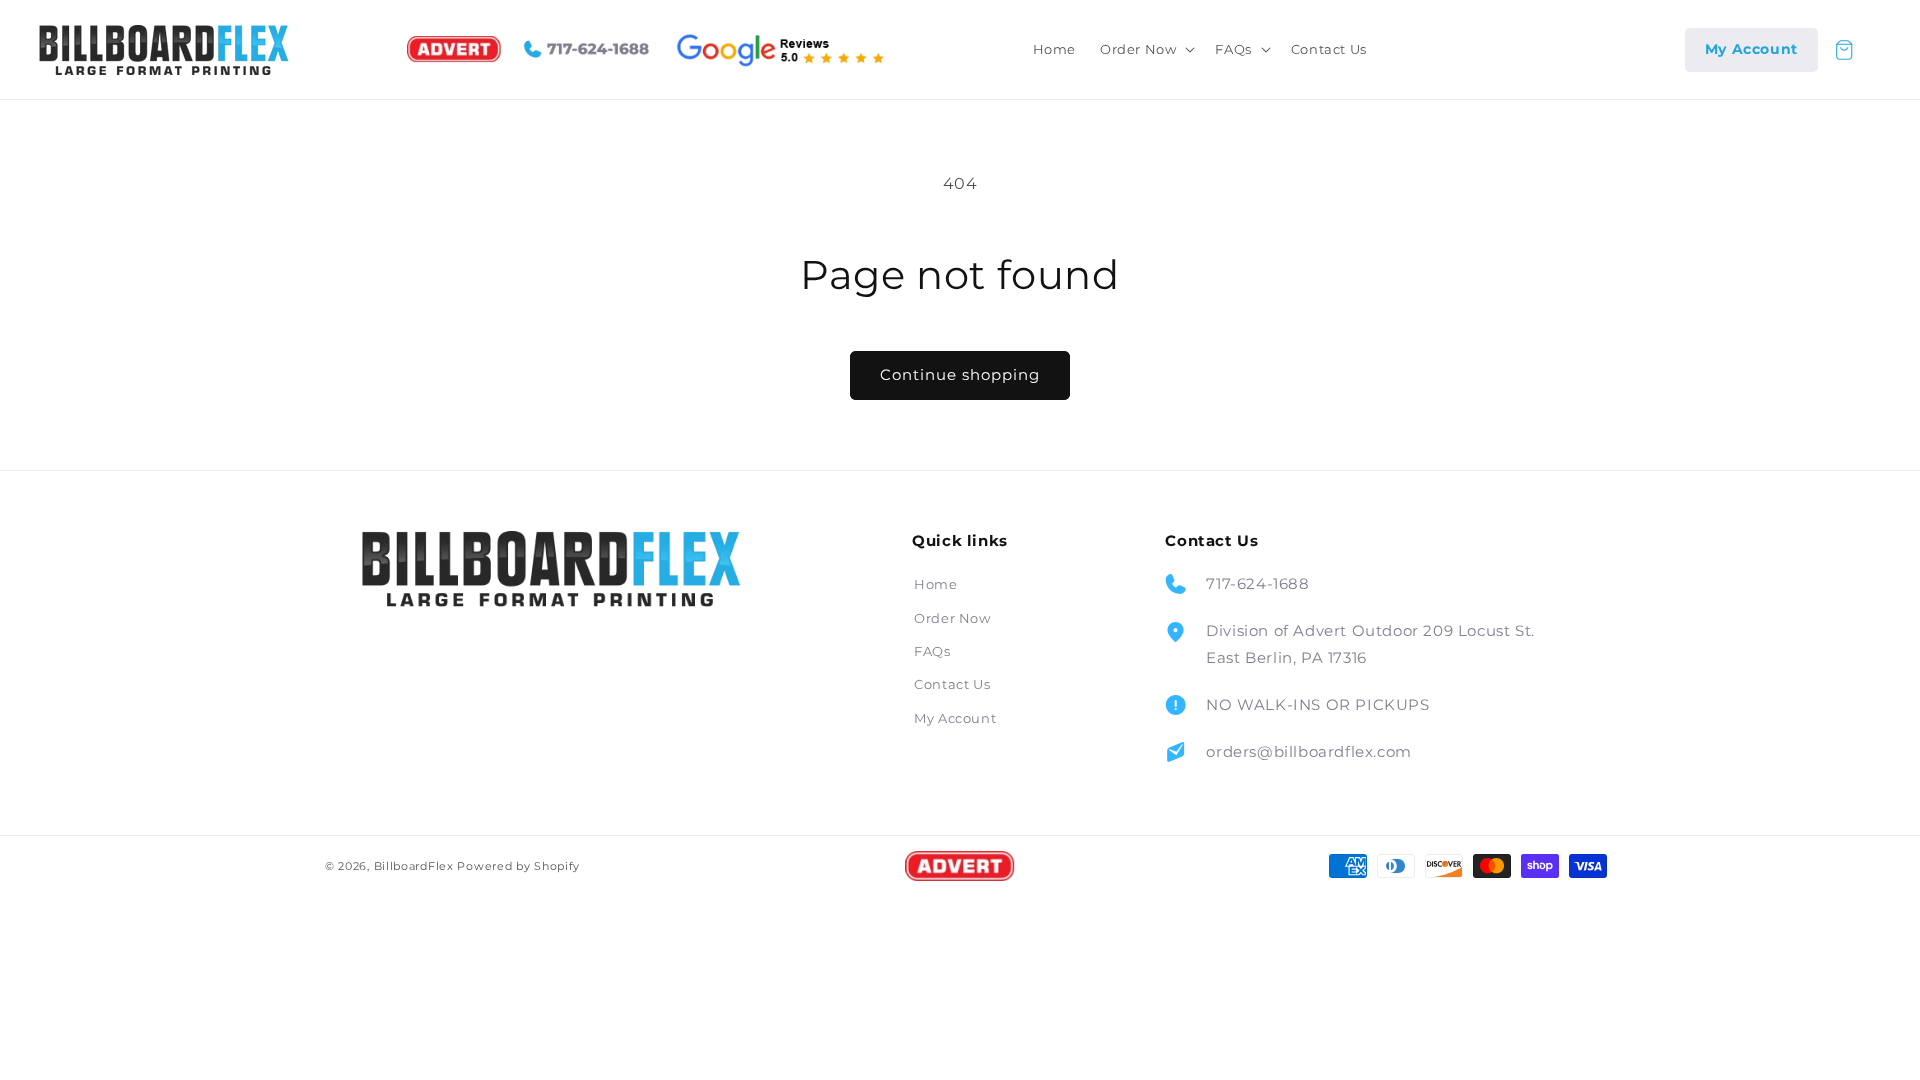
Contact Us (952, 684)
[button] (1145, 49)
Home (935, 584)
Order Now (952, 618)
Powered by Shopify (518, 866)
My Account (955, 718)
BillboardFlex (414, 866)
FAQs (932, 651)
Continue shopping (960, 374)
